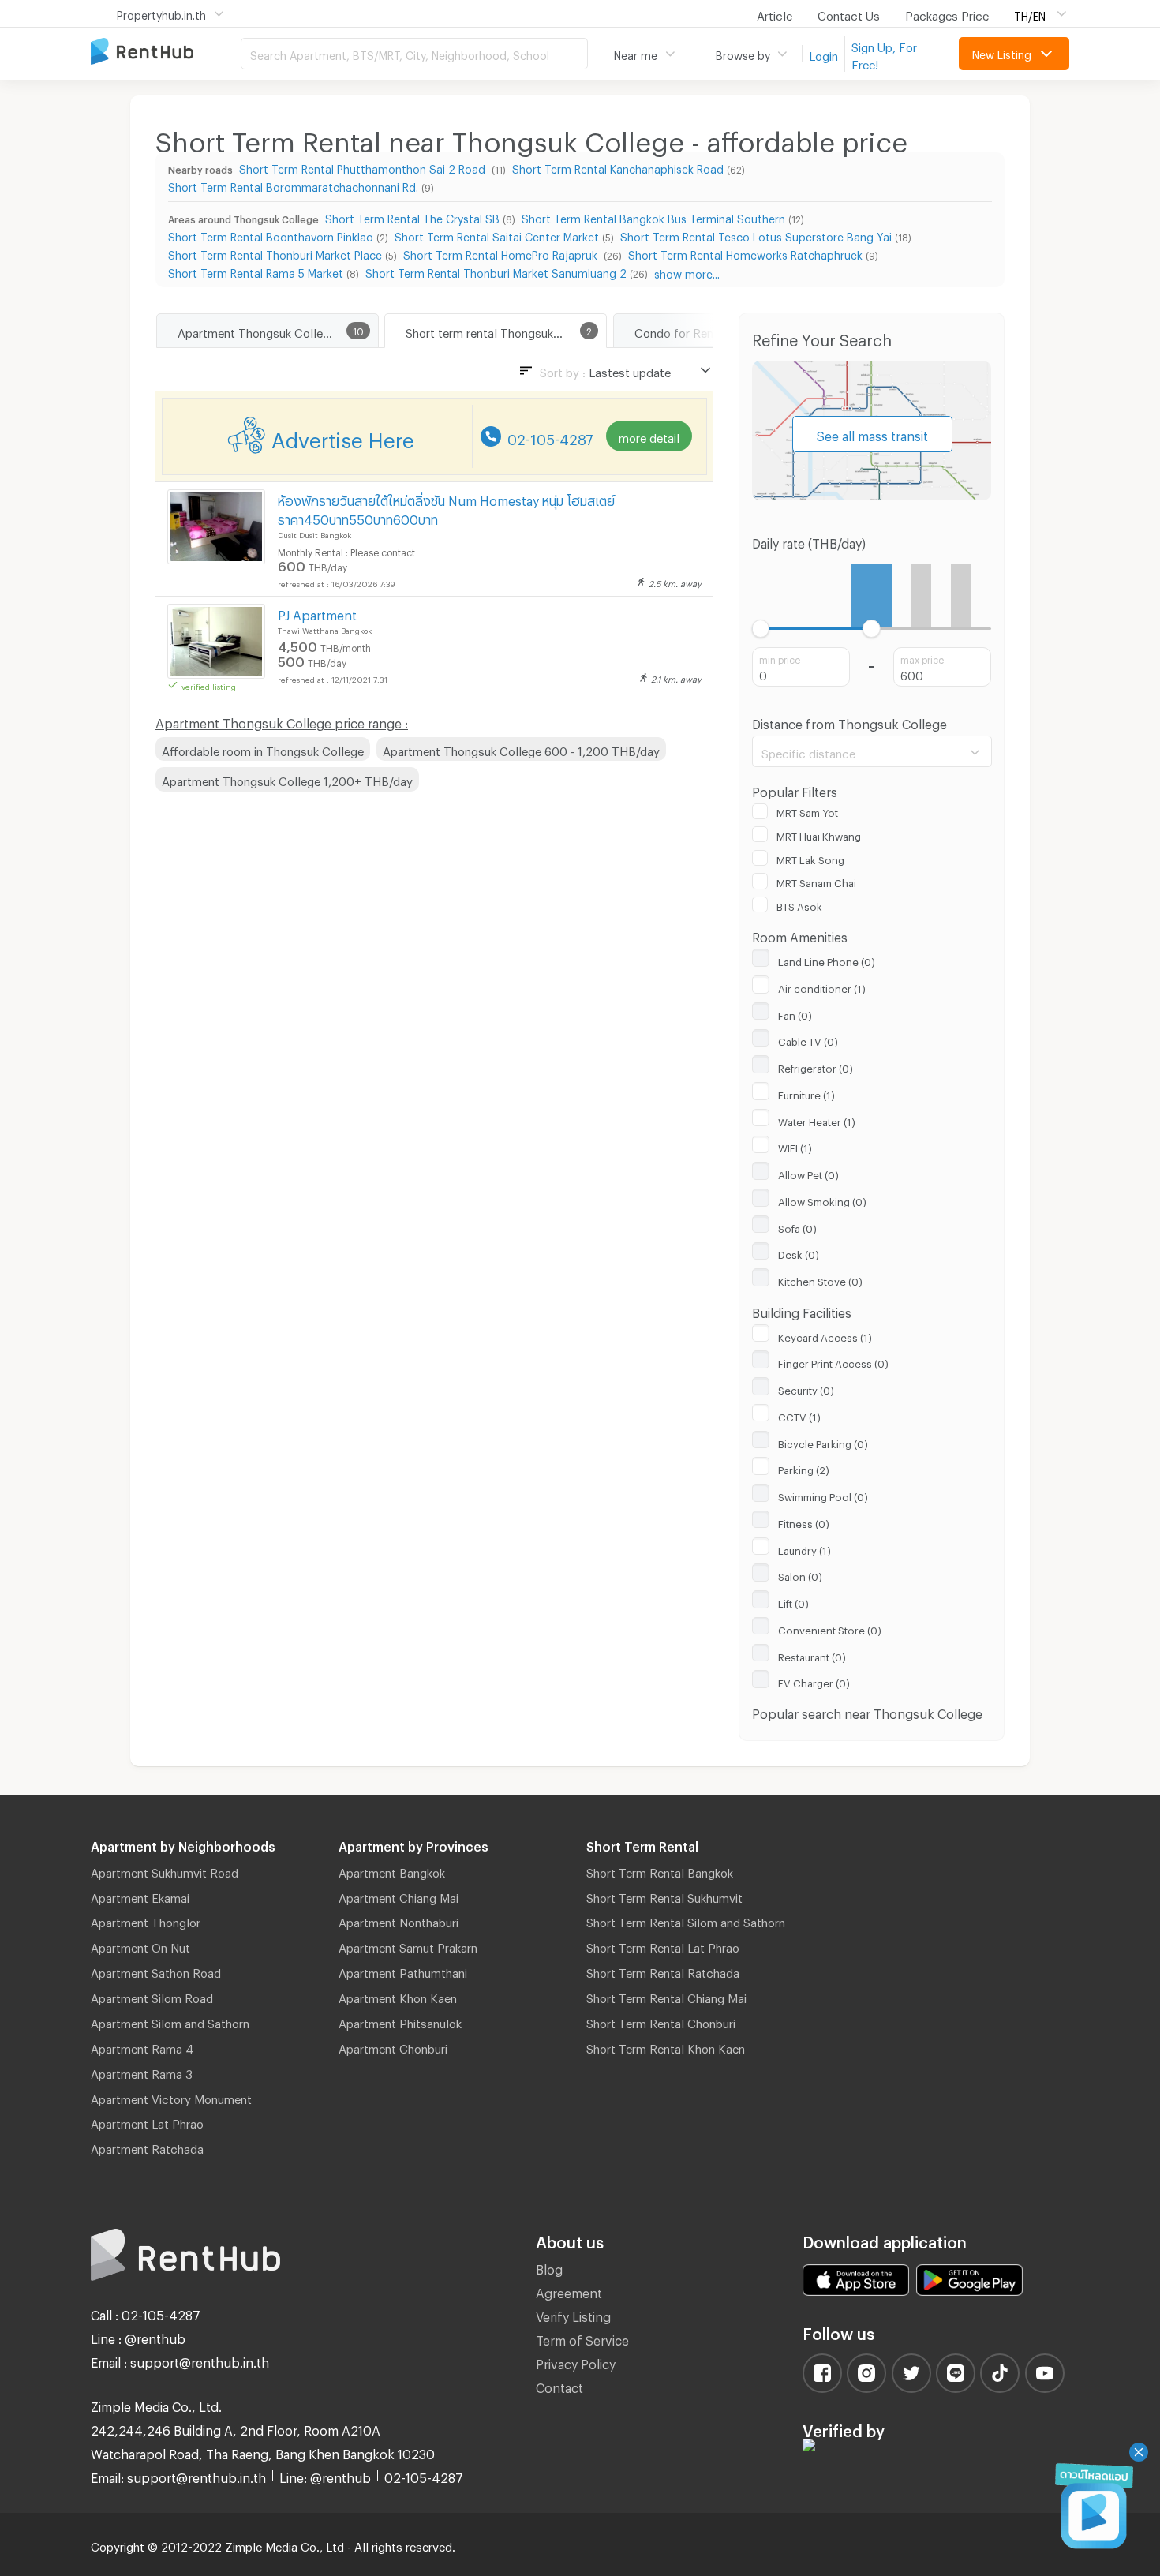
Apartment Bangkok (392, 1870)
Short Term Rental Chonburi (661, 2021)
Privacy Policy (576, 2362)
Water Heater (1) (817, 1120)
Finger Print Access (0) (833, 1361)
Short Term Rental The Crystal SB (412, 217)
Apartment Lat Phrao (147, 2121)
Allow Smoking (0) (822, 1200)
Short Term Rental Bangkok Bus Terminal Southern (653, 217)
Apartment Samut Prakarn (408, 1945)
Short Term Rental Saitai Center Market (497, 235)
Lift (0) (793, 1601)
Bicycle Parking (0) (823, 1442)
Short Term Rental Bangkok (660, 1870)
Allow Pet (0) (808, 1173)
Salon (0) (800, 1574)
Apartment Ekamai (140, 1896)
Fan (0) (795, 1013)
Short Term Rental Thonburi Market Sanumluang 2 (496, 271)
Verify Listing (573, 2314)
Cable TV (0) (808, 1039)
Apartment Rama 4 (142, 2046)
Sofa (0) (797, 1226)
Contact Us (849, 13)
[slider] (761, 629)
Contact (559, 2385)
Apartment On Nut (140, 1945)
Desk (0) (799, 1252)
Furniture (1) (806, 1093)
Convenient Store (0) (830, 1628)
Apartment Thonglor (146, 1920)
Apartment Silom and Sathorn (170, 2021)
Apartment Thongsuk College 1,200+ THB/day (287, 779)
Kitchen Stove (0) (820, 1279)
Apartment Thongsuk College (257, 331)
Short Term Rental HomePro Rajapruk (502, 253)
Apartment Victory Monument (171, 2097)
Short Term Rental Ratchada (663, 1971)
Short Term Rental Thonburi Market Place (275, 253)
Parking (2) (804, 1468)
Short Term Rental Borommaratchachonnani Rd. (293, 185)
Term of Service (582, 2338)
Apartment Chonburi (393, 2046)
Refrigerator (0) (816, 1066)
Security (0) (806, 1388)
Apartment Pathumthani (403, 1971)
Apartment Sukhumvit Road (165, 1870)
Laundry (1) (805, 1548)
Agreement (569, 2291)
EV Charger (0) (814, 1681)
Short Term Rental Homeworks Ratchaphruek (745, 253)
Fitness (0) (804, 1522)
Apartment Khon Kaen (398, 1996)
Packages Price (947, 13)
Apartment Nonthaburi (399, 1920)
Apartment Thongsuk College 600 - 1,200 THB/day (521, 749)
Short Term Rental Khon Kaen (666, 2046)
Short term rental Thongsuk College (502, 331)
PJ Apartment (317, 613)
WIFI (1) (795, 1146)
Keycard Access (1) (825, 1335)
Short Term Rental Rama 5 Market (256, 271)
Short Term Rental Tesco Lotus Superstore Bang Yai (756, 235)
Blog (549, 2267)
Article (775, 13)
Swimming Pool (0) (823, 1495)
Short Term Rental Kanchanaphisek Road (618, 167)
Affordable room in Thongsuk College (263, 749)
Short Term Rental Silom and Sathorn (686, 1920)
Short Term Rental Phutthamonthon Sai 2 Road (364, 167)
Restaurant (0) (812, 1655)
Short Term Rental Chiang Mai (666, 1996)
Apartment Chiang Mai (399, 1896)
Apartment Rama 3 (142, 2072)
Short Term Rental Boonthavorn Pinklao (271, 235)
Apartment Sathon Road (156, 1971)
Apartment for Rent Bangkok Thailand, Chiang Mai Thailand (166, 52)
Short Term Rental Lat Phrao (663, 1945)
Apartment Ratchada (147, 2147)
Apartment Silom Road (152, 1996)
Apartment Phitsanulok (400, 2021)
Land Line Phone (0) (827, 960)
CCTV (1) (799, 1415)
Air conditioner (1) (822, 987)
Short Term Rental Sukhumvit (664, 1896)
